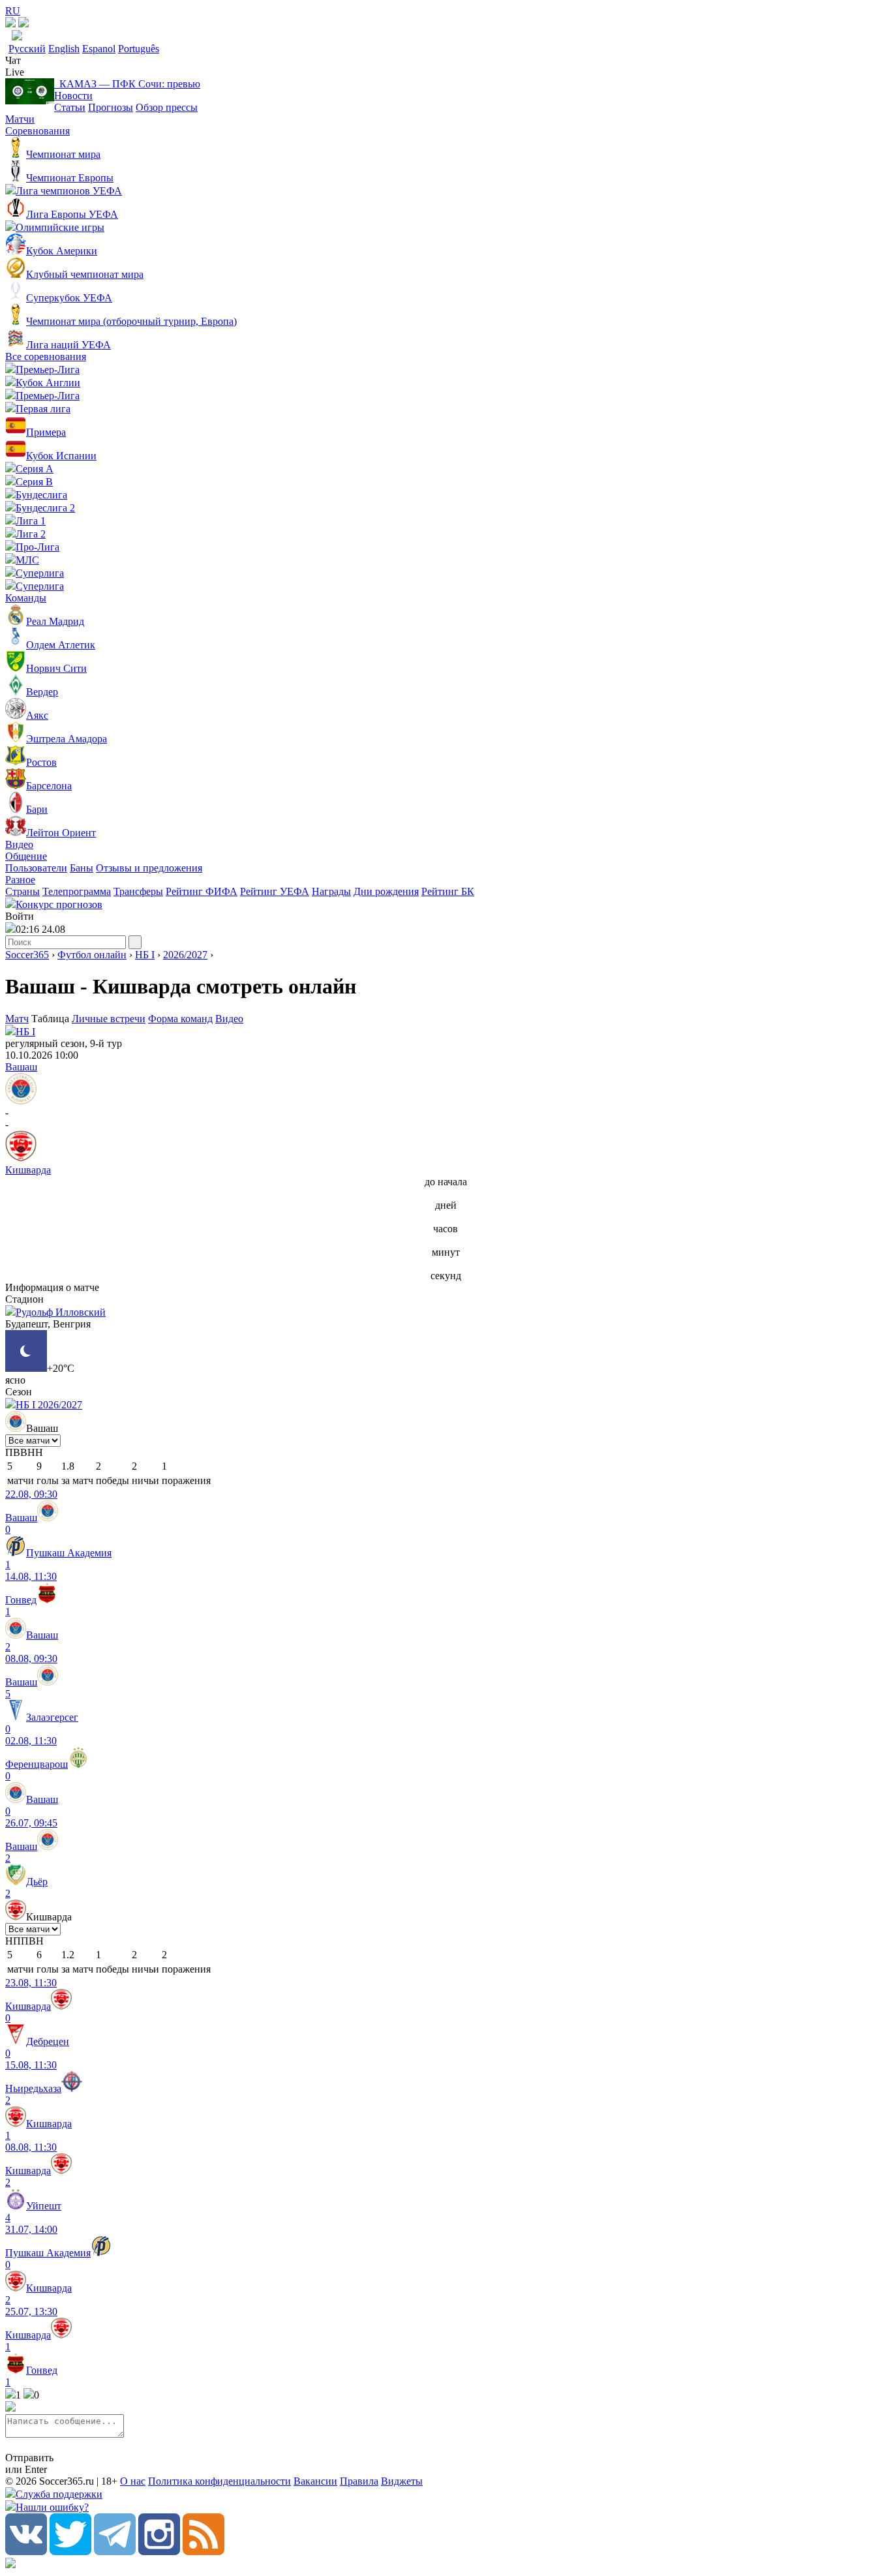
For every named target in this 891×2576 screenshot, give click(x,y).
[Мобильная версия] (23, 24)
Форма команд (180, 1019)
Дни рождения (386, 891)
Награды (331, 891)
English (64, 49)
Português (139, 49)
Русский (27, 49)
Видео (19, 844)
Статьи (70, 107)
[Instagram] (159, 2552)
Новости (73, 96)
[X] (70, 2552)
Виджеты (402, 2481)
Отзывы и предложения (149, 868)
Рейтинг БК (448, 891)
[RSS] (204, 2552)
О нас (133, 2481)
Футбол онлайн (92, 955)
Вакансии (315, 2481)
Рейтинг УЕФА (275, 891)
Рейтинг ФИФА (202, 891)
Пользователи (36, 868)
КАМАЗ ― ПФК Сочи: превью (127, 84)
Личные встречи (109, 1019)
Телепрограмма (77, 891)
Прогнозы (111, 107)
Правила (359, 2481)
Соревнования (38, 131)
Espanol (99, 49)
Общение (26, 856)
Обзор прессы (167, 107)
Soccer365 (27, 955)
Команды (26, 598)
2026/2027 (185, 955)
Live (15, 72)
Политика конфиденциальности (219, 2481)
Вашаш (21, 1067)
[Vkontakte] (26, 2552)
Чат (13, 60)
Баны (82, 868)
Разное (20, 880)
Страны (23, 891)
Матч (17, 1019)
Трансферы (138, 891)
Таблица (52, 1019)
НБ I (145, 955)
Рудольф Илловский (61, 1312)
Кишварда (28, 1170)
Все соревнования (46, 356)
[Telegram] (115, 2552)
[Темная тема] (10, 24)
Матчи (20, 119)
